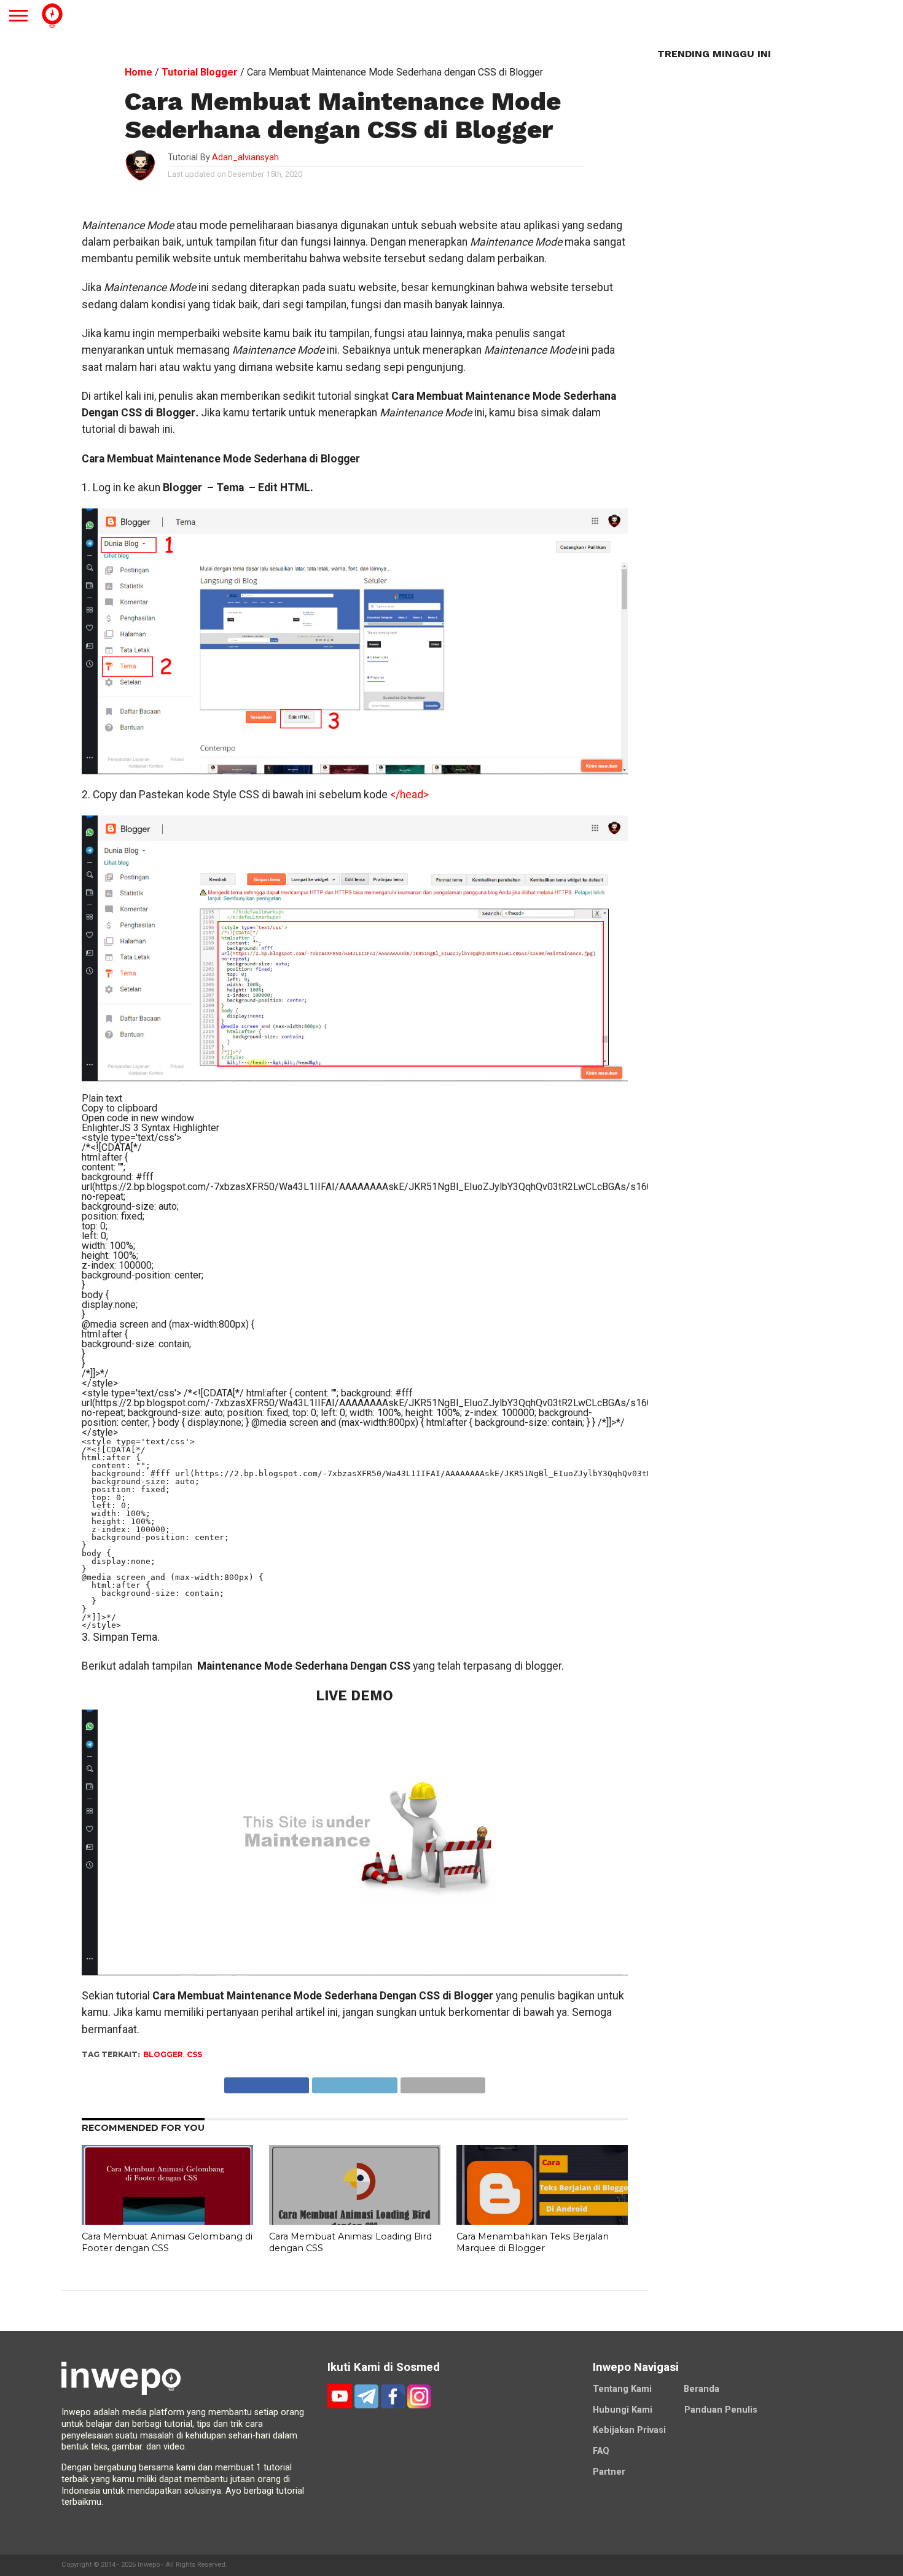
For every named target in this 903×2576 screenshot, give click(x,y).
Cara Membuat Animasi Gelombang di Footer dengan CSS (167, 2242)
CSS (194, 2054)
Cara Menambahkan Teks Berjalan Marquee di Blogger (533, 2242)
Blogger (163, 2054)
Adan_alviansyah (245, 158)
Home (139, 72)
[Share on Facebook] (267, 2082)
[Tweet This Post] (354, 2082)
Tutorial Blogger (200, 72)
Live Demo (354, 1695)
